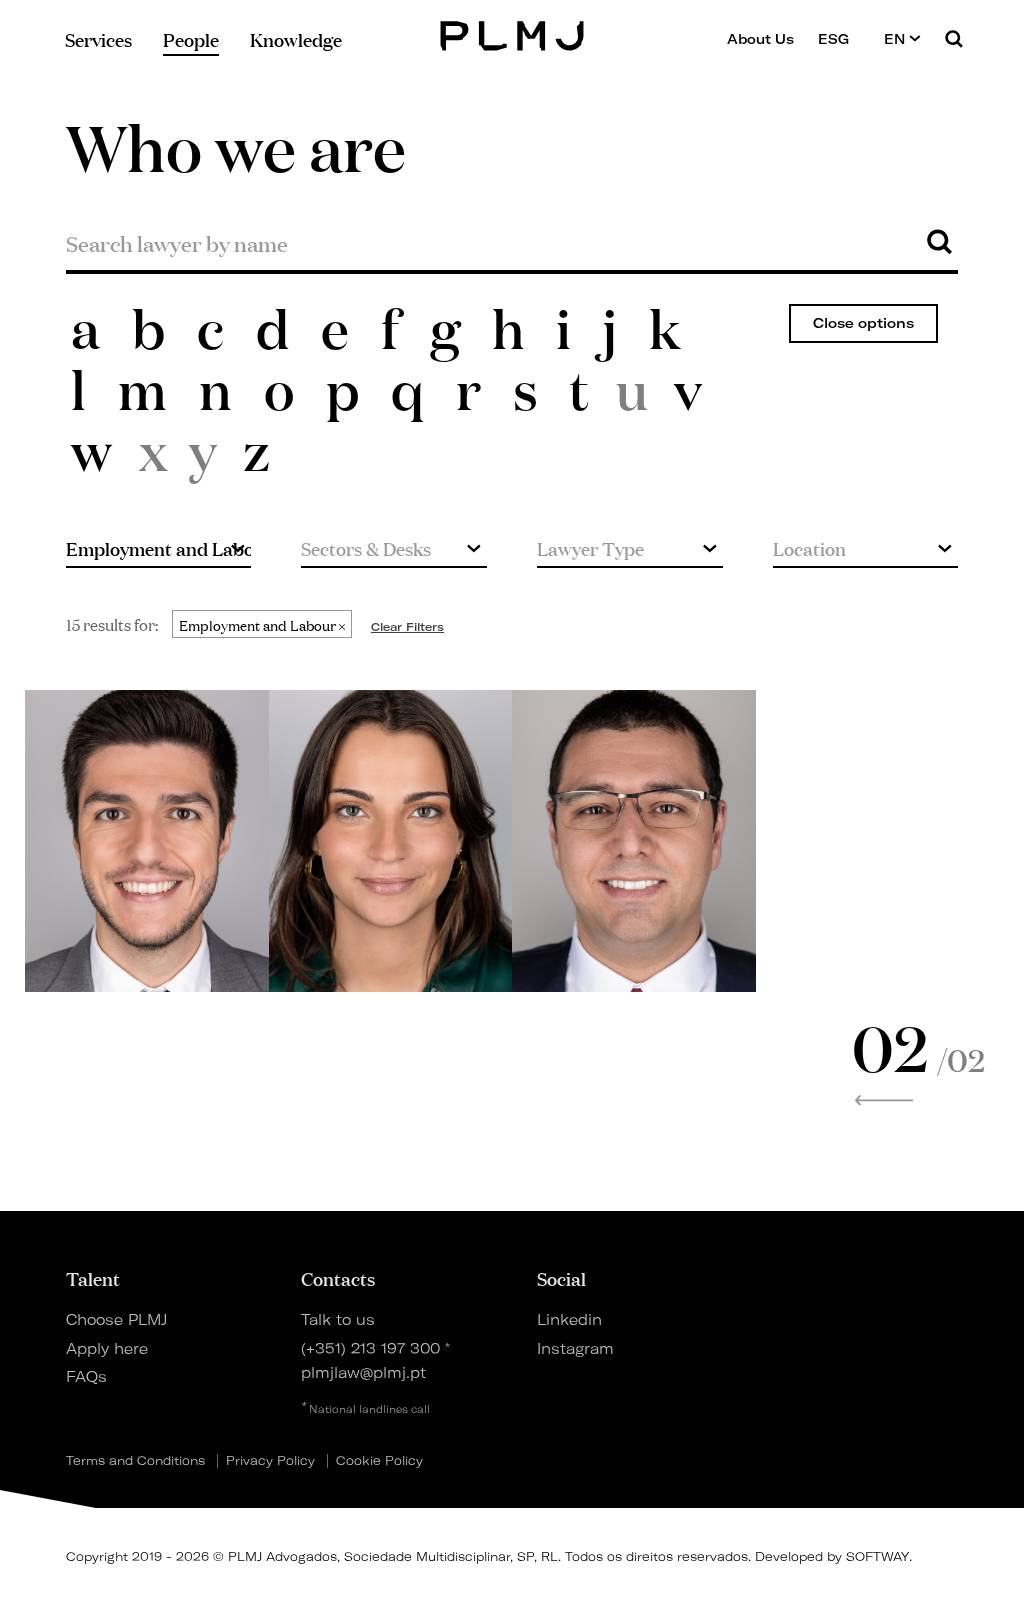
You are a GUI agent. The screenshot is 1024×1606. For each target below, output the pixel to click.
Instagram (575, 1349)
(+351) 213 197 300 (370, 1349)
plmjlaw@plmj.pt (363, 1373)
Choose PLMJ (116, 1320)
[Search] (954, 38)
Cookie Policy (379, 1461)
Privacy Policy (270, 1461)
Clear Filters (407, 627)
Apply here (107, 1349)
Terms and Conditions (135, 1461)
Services (98, 39)
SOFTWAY (877, 1556)
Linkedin (569, 1320)
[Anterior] (884, 1100)
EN (896, 39)
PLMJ (512, 33)
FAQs (86, 1377)
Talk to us (338, 1320)
